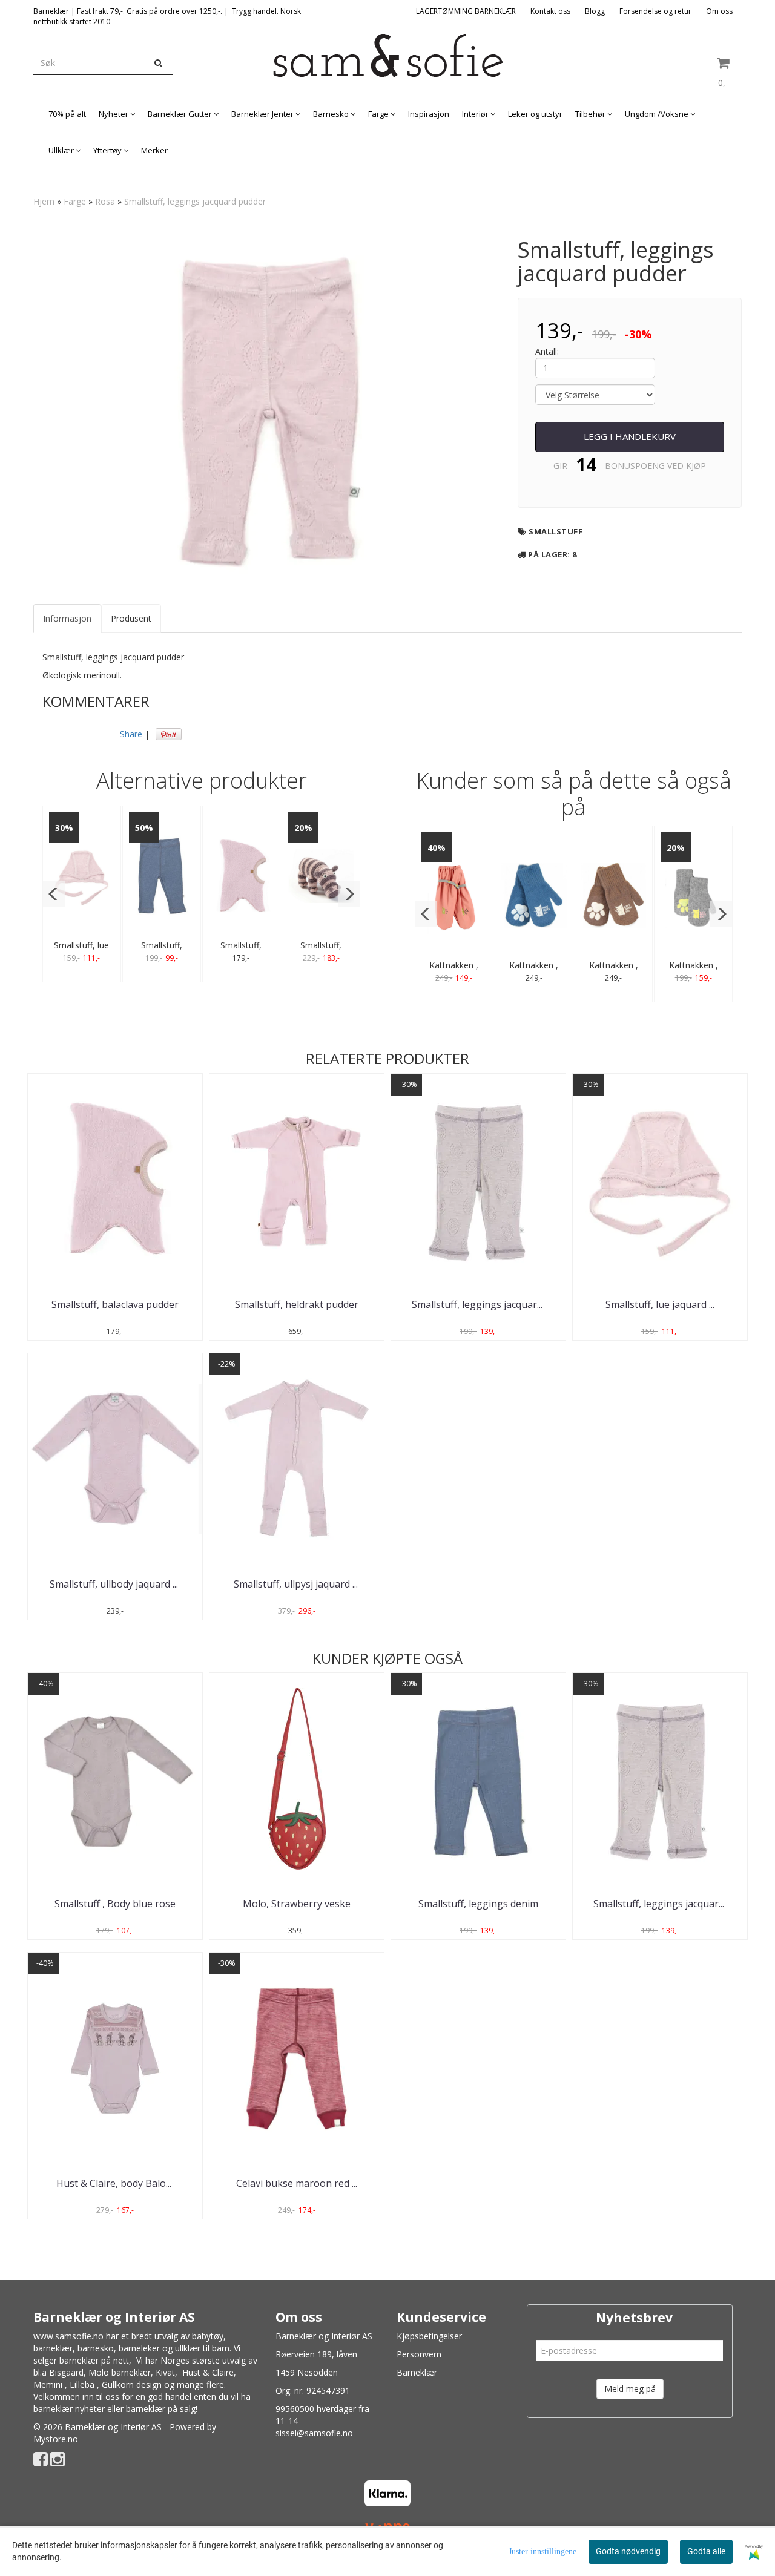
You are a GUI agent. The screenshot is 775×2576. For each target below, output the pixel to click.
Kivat (165, 2372)
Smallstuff (556, 531)
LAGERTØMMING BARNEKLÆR (466, 11)
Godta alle (706, 2551)
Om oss (719, 11)
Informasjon (67, 618)
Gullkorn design (132, 2384)
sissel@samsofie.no (314, 2433)
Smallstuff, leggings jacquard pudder (195, 201)
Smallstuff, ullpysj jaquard (297, 1584)
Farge (75, 201)
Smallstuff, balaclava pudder (115, 1304)
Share (131, 734)
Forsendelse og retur (655, 11)
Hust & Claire (208, 2372)
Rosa (105, 201)
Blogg (595, 11)
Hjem (44, 201)
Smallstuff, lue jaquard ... (660, 1304)
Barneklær (417, 2372)
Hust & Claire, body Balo (115, 2183)
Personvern (419, 2354)
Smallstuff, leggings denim (478, 1904)
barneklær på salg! (162, 2409)
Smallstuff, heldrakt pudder (297, 1304)
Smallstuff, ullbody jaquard (115, 1584)
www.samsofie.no (68, 2336)
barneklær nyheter (69, 2409)
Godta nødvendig (628, 2551)
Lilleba (82, 2384)
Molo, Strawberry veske (297, 1904)
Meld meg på (630, 2389)
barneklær (53, 2348)
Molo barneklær (120, 2372)
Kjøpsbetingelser (429, 2336)
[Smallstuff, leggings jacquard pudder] (267, 407)
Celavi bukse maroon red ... (297, 2183)
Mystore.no (56, 2439)
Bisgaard (66, 2372)
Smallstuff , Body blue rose (115, 1904)
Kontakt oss (550, 11)
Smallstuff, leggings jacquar (478, 1304)
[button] (54, 894)
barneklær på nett (94, 2360)
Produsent (131, 618)
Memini (48, 2384)
